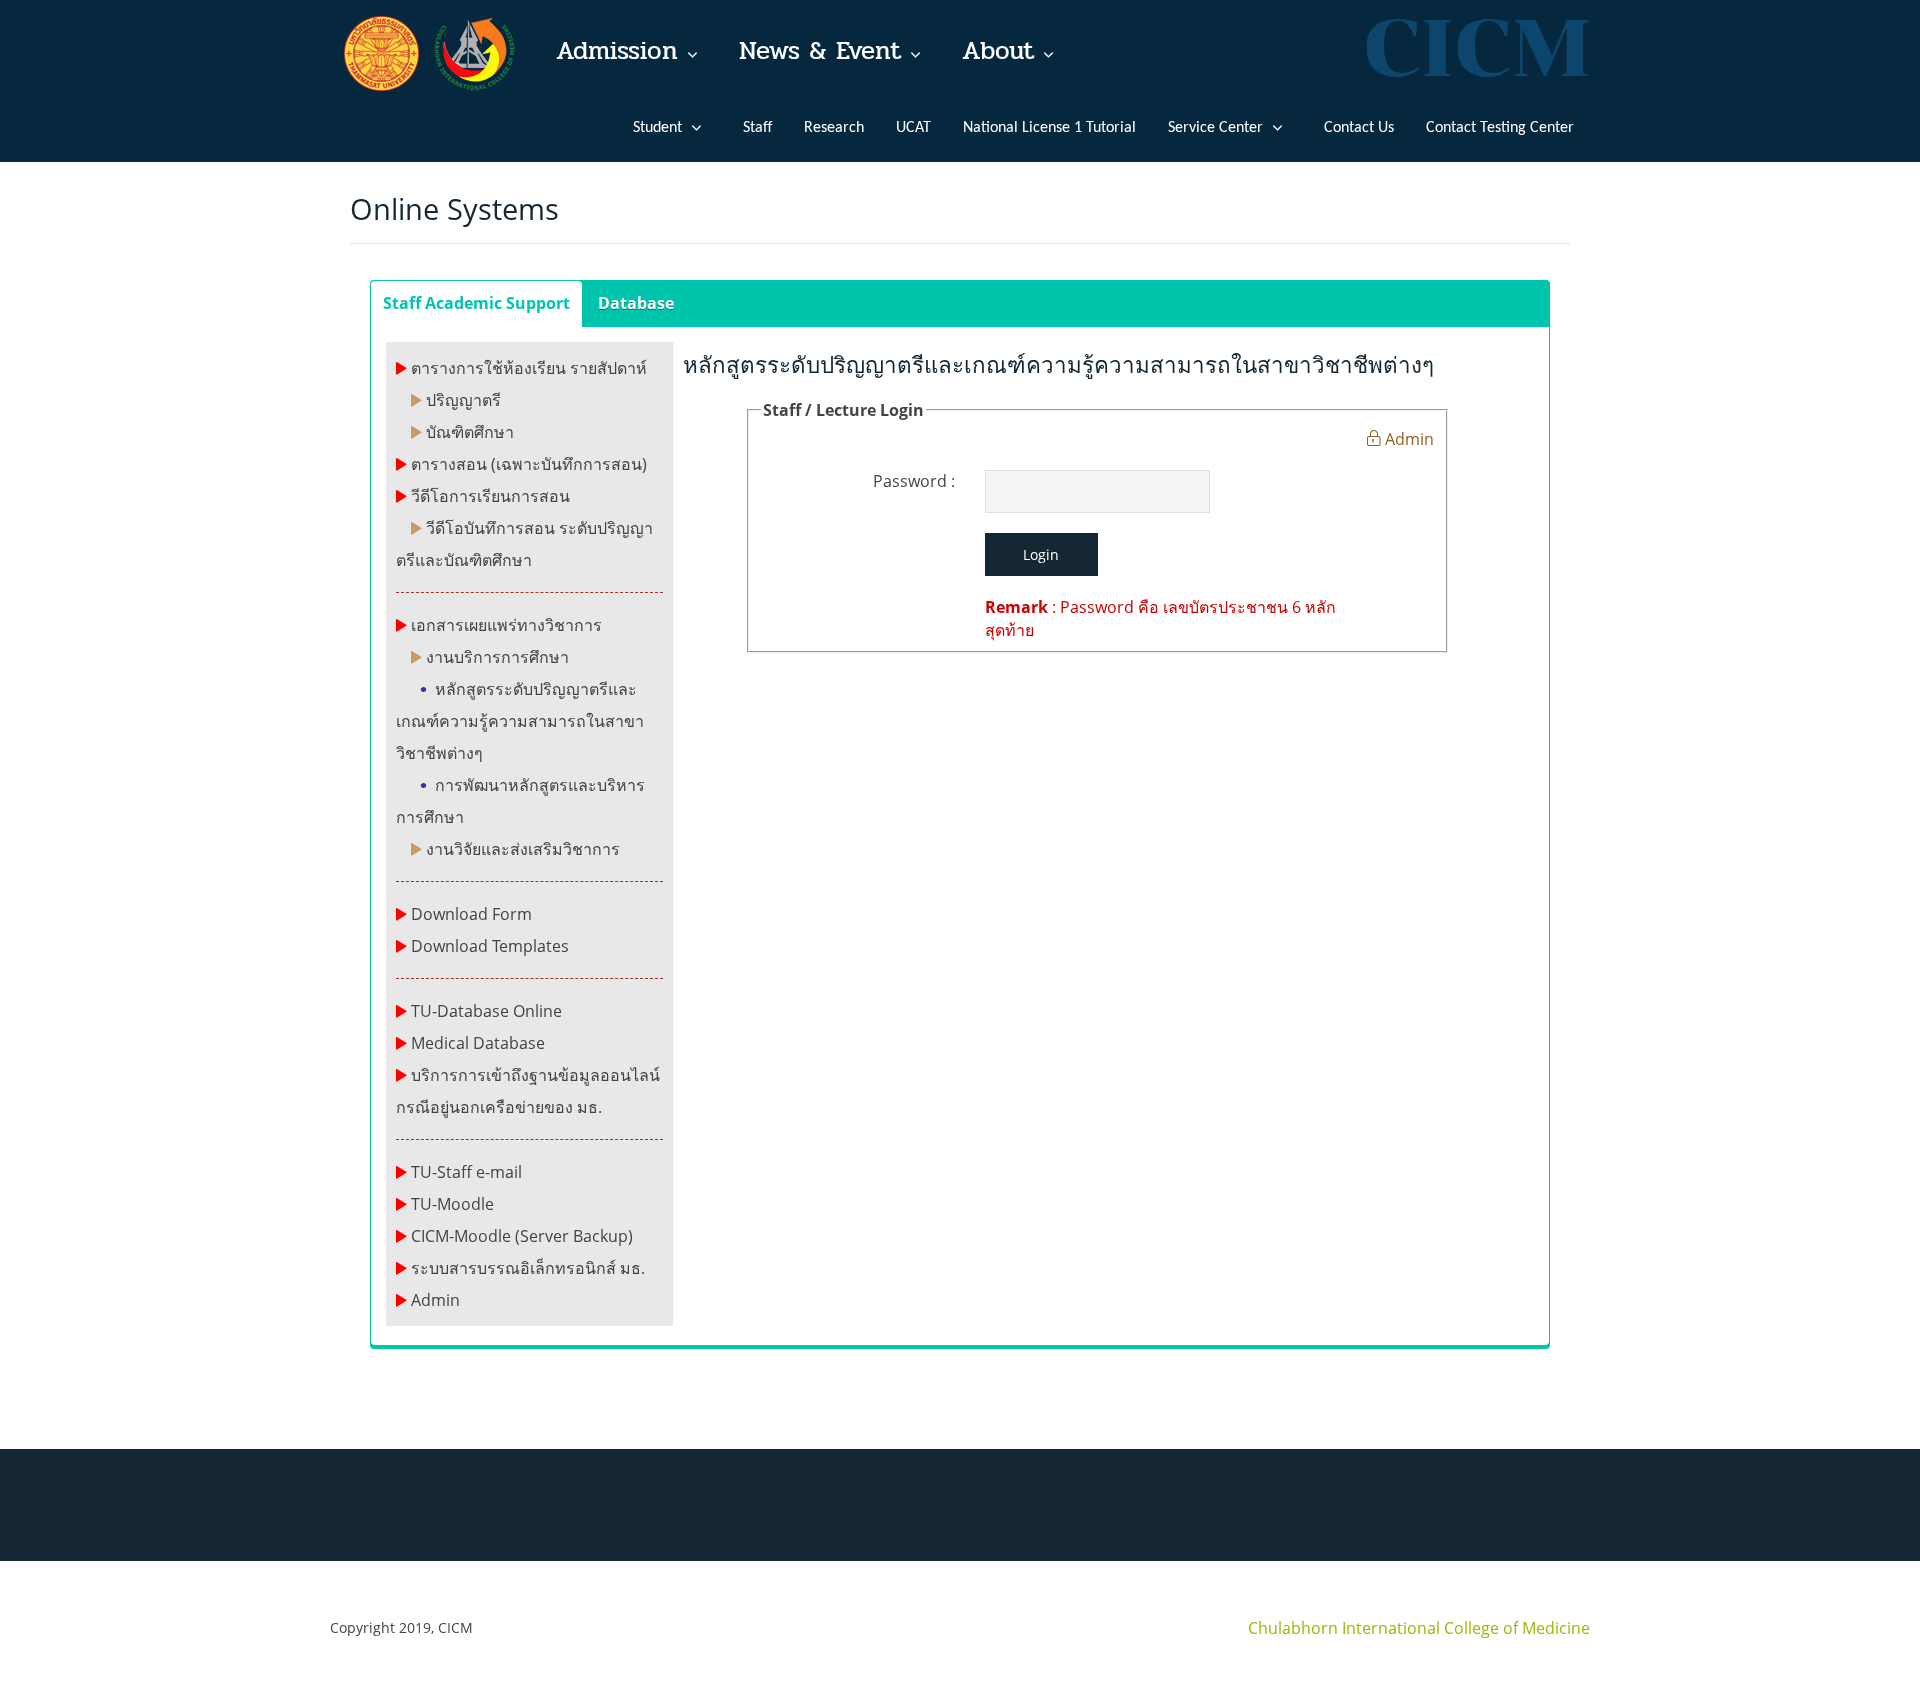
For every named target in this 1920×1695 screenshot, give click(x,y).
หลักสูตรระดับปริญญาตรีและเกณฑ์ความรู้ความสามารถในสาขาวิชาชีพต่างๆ (520, 721)
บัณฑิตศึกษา (470, 432)
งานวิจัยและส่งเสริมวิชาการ (523, 849)
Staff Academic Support (476, 303)
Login (1041, 554)
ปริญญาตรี (463, 400)
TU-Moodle (452, 1204)
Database (636, 303)
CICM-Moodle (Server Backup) (522, 1236)
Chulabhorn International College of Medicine (1419, 1628)
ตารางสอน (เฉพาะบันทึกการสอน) (529, 464)
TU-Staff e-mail (466, 1172)
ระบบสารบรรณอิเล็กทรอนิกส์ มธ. (528, 1268)
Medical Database (478, 1043)
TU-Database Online (486, 1011)
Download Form (471, 914)
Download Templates (490, 946)
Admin (435, 1300)
